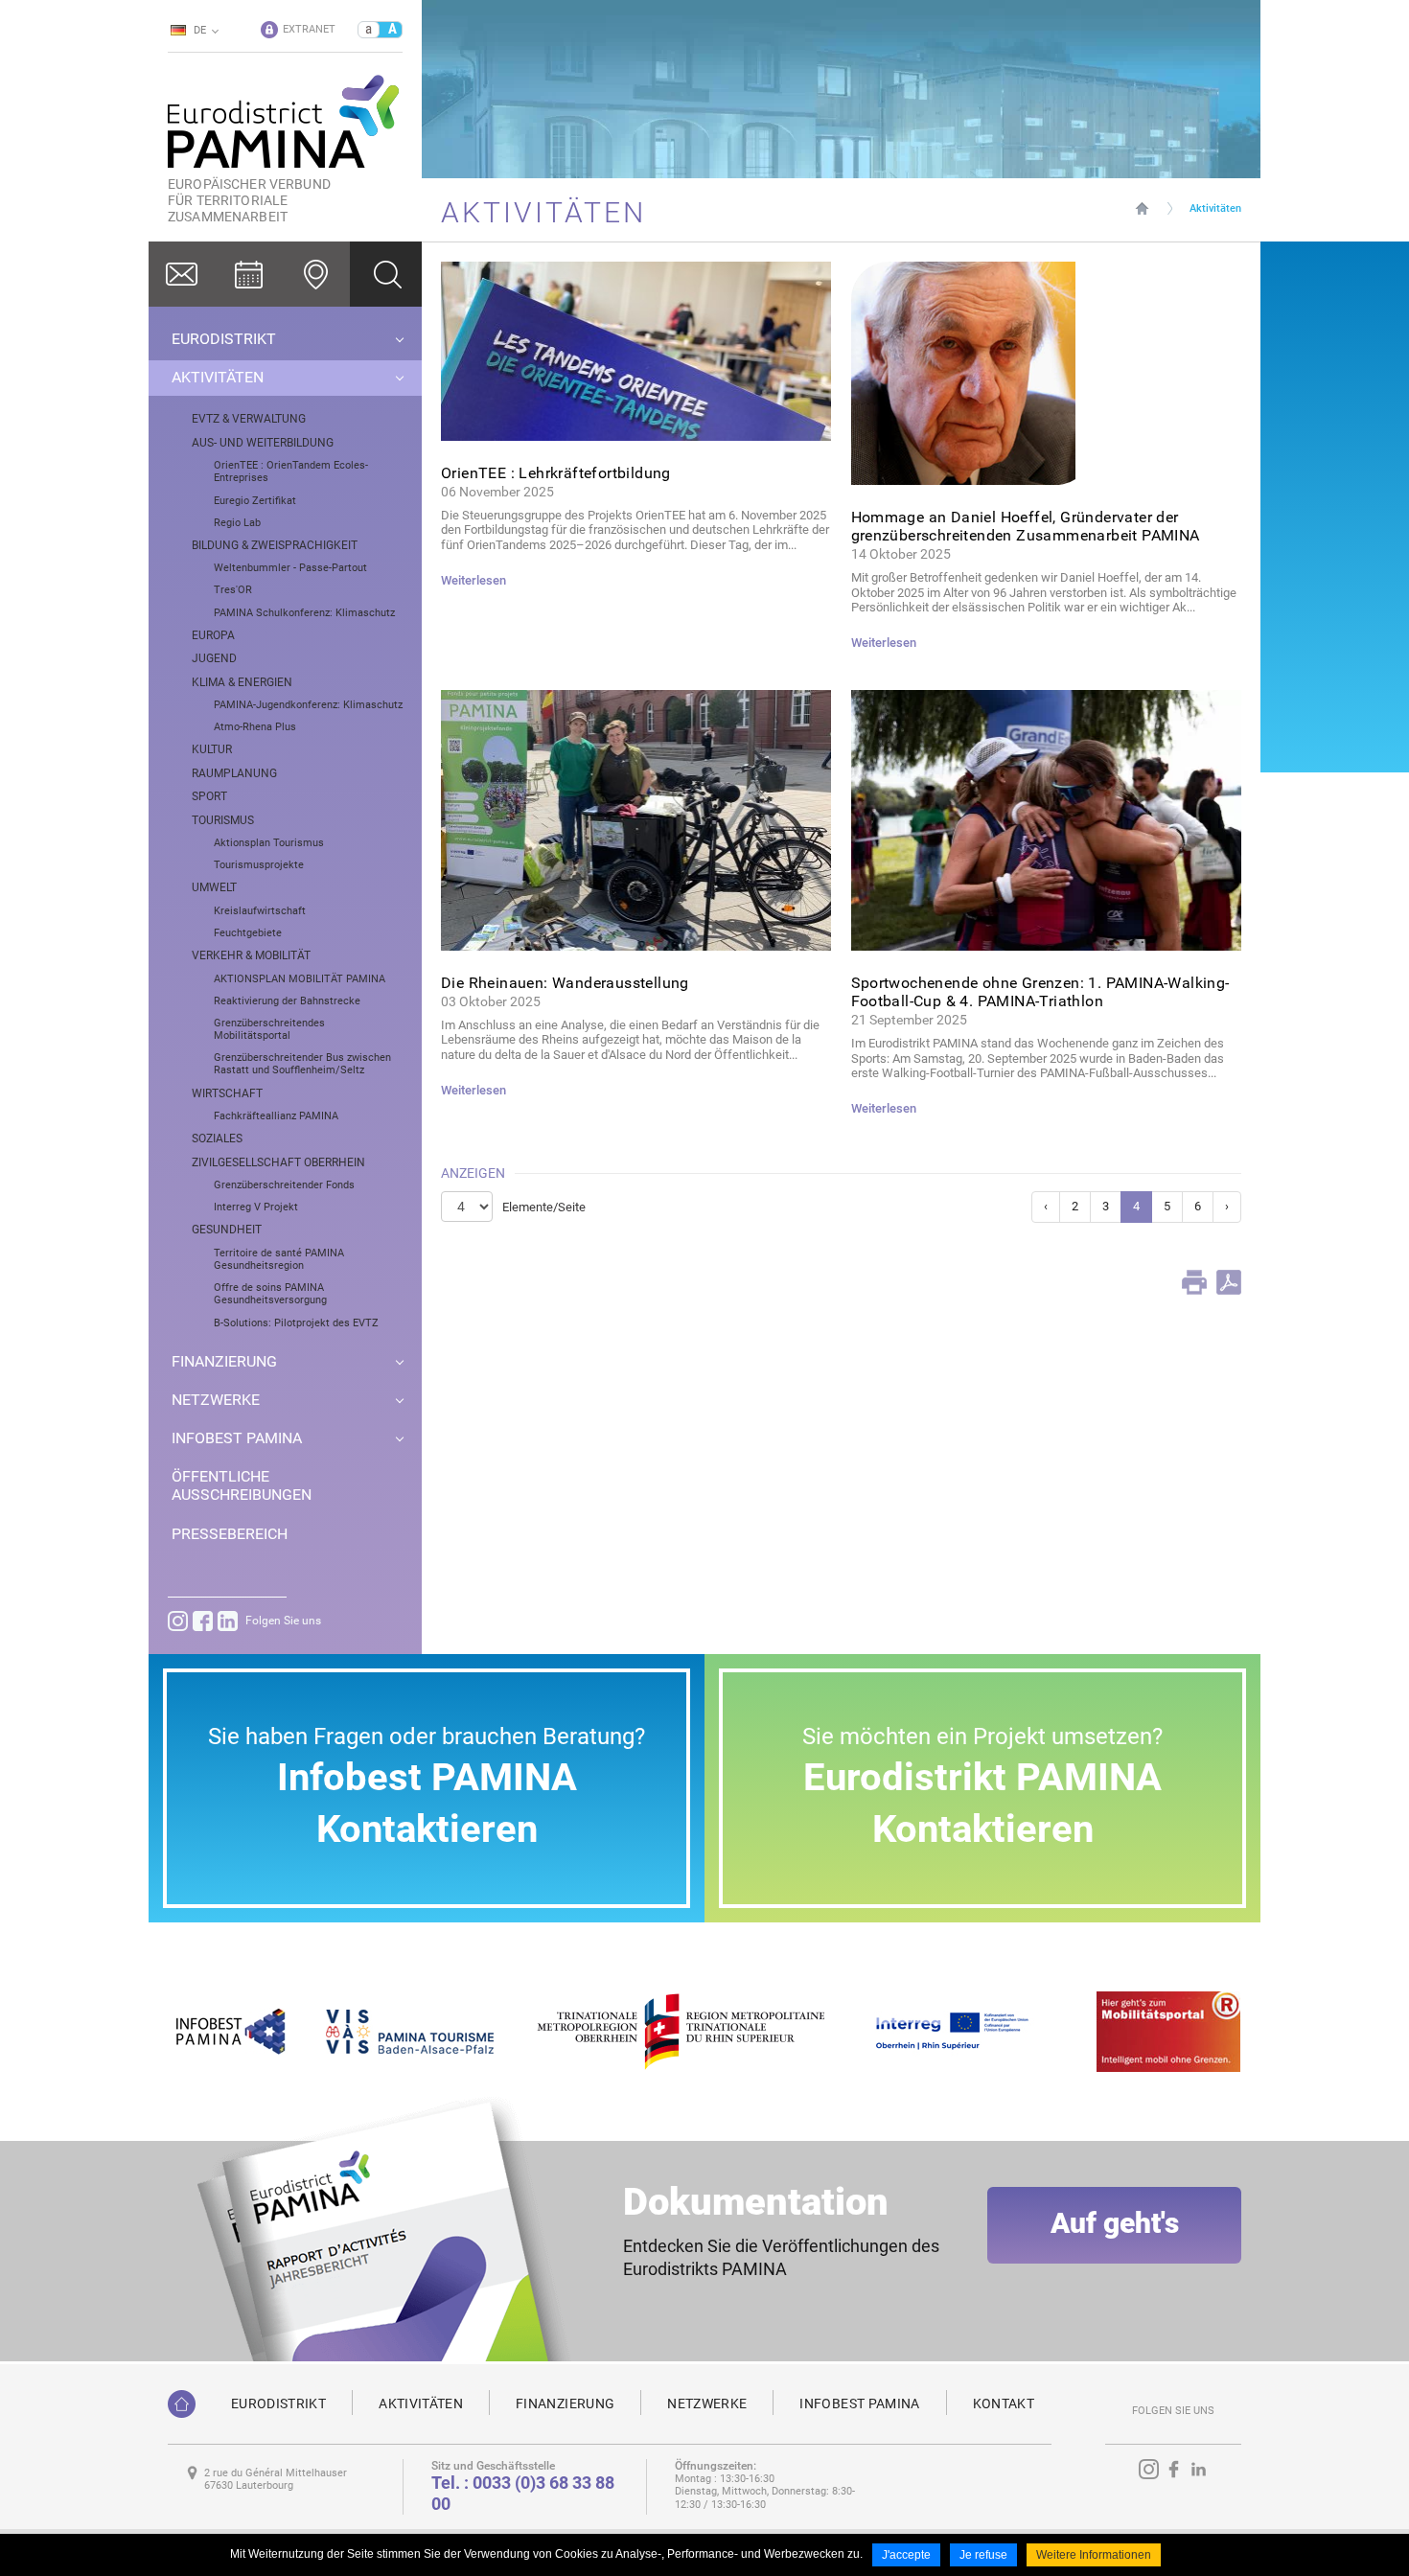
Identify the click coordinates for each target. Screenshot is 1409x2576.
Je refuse (983, 2555)
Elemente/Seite (544, 1207)
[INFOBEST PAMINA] (228, 2030)
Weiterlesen (474, 580)
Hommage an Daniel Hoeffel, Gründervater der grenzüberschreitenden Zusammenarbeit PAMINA (1026, 526)
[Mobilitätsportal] (1168, 2030)
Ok (386, 274)
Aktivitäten (1215, 208)
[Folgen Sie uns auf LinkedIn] (228, 1621)
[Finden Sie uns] (316, 274)
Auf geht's (1115, 2223)
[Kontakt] (182, 274)
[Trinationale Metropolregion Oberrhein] (680, 2030)
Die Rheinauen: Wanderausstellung (565, 983)
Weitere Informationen (1094, 2555)
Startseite (1142, 208)
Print (1194, 1282)
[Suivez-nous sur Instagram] (178, 1621)
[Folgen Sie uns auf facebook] (203, 1621)
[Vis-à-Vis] (410, 2030)
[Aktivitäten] (249, 274)
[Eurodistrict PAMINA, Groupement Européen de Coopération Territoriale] (182, 2404)
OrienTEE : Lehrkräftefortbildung (556, 473)
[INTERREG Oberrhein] (962, 2030)
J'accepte (906, 2555)
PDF (1229, 1282)
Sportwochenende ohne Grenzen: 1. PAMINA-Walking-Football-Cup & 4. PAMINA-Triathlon (1040, 992)
